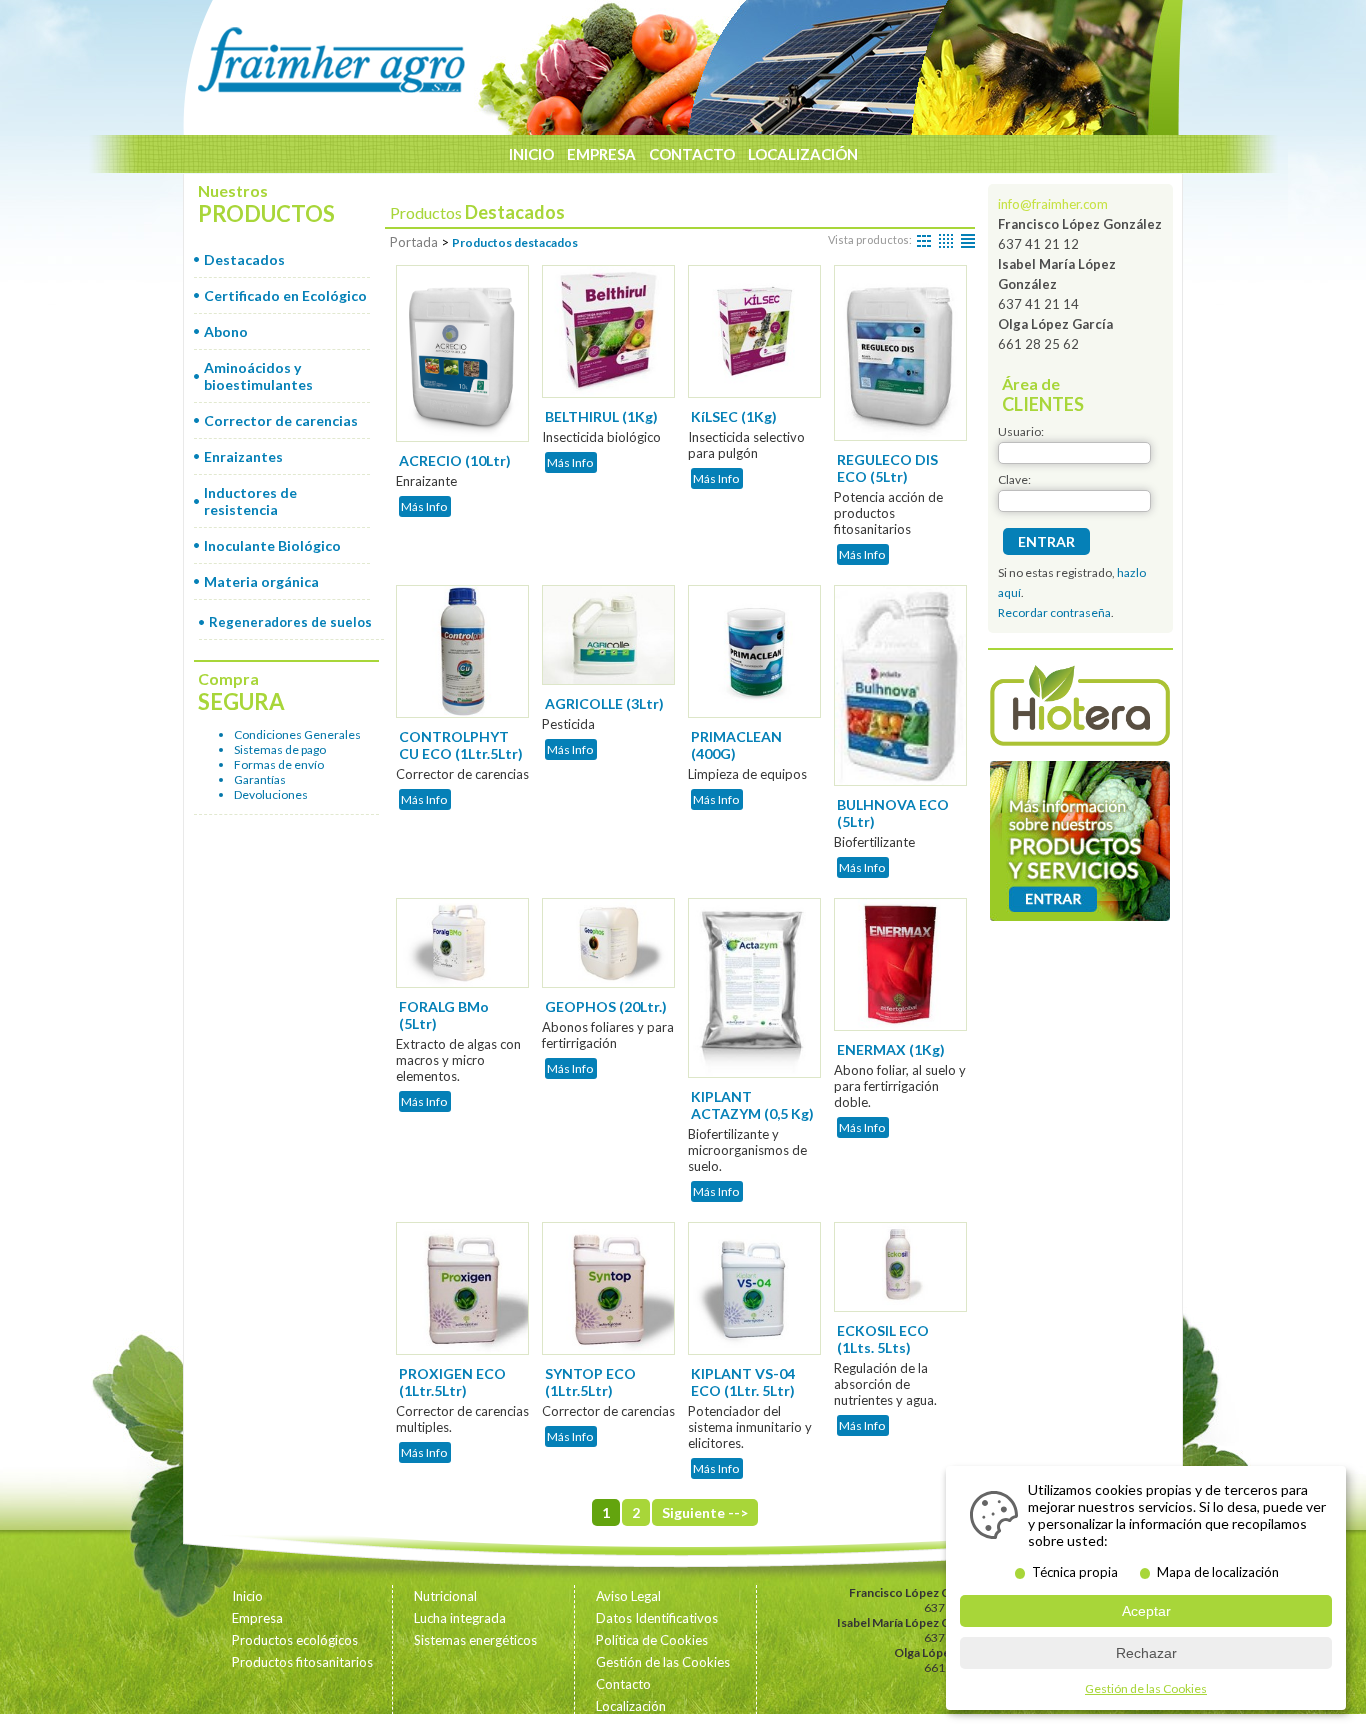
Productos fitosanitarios (302, 1662)
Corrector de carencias (281, 420)
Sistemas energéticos (475, 1640)
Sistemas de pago (280, 749)
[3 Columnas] (924, 239)
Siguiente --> (705, 1512)
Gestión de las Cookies (663, 1662)
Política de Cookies (652, 1640)
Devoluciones (271, 794)
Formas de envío (279, 764)
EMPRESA (601, 154)
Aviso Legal (628, 1596)
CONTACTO (692, 154)
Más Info (424, 506)
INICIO (531, 154)
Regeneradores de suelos (290, 622)
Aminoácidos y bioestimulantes (258, 376)
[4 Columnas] (946, 239)
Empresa (257, 1618)
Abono (226, 331)
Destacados (244, 259)
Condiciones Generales (297, 734)
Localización (631, 1706)
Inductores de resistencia (250, 501)
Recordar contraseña (1054, 612)
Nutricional (445, 1596)
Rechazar (1146, 1653)
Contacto (623, 1684)
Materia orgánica (261, 581)
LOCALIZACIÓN (803, 154)
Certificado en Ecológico (285, 295)
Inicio (247, 1596)
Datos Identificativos (657, 1618)
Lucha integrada (460, 1618)
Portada (414, 242)
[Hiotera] (1080, 708)
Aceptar (1146, 1611)
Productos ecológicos (295, 1640)
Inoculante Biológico (272, 545)
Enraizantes (243, 456)
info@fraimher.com (1053, 204)
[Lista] (968, 239)
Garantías (260, 779)
